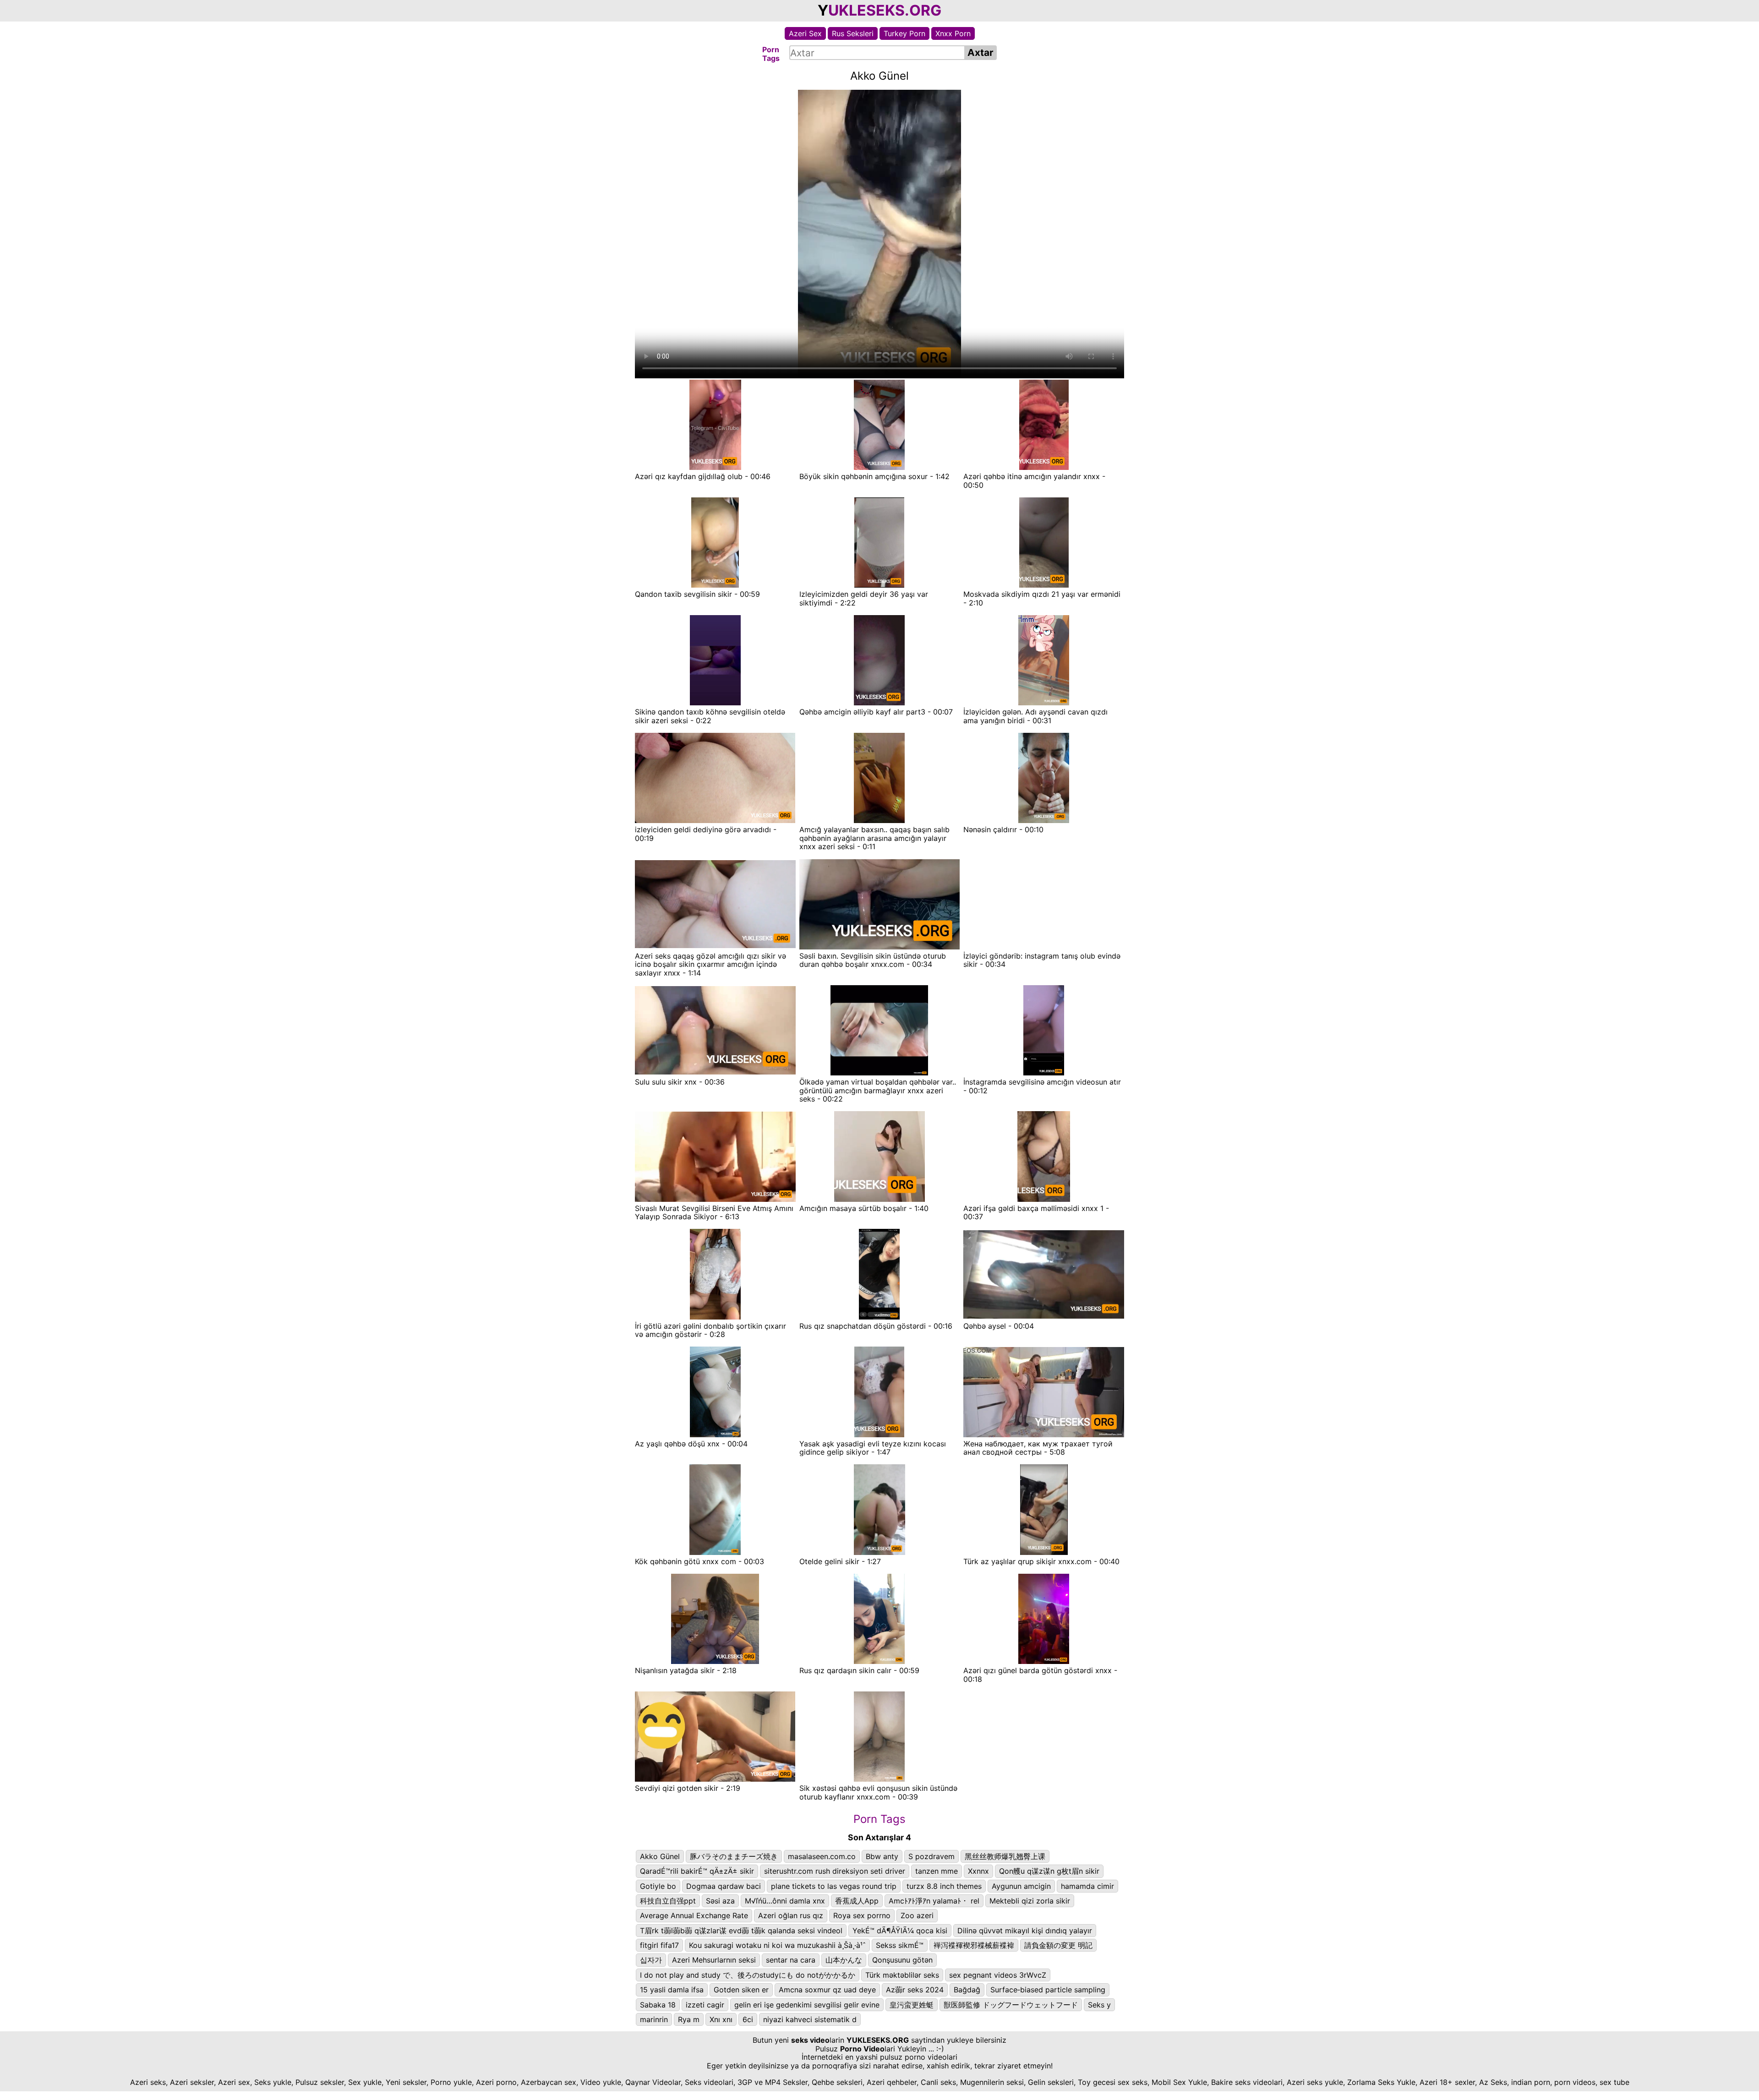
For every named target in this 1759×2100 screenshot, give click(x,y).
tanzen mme (937, 1871)
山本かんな (844, 1960)
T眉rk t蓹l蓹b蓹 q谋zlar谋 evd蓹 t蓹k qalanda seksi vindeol (741, 1931)
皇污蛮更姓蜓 (912, 2005)
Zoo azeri (917, 1915)
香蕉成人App (857, 1901)
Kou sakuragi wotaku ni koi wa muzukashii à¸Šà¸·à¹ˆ (777, 1945)
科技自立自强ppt (668, 1901)
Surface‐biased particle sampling (1048, 1990)
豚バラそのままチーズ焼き (734, 1856)
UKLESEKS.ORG (885, 10)
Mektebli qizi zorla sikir (1030, 1901)
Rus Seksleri (853, 33)
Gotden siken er (741, 1990)
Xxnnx (978, 1871)
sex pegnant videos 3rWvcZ (998, 1975)
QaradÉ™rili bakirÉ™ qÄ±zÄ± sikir (697, 1871)
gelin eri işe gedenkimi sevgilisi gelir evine (807, 2005)
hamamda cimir (1087, 1886)
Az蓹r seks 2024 (915, 1990)
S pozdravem (931, 1856)
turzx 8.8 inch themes (944, 1886)
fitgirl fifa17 (659, 1945)
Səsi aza (720, 1901)
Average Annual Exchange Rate (694, 1915)
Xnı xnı (721, 2019)
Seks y (1099, 2005)
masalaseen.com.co (822, 1856)
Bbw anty (882, 1856)
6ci (748, 2019)
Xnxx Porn (953, 33)
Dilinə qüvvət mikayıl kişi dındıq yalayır (1025, 1931)
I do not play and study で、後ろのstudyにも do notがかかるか (748, 1975)
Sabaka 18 (658, 2005)
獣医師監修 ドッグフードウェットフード (1011, 2005)
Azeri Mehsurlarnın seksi (714, 1960)
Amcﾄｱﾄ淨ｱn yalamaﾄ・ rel (934, 1901)
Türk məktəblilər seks (902, 1975)
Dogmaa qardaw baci (724, 1886)
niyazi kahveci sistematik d (810, 2019)
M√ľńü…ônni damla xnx (785, 1901)
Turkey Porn (904, 33)
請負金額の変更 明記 (1058, 1945)
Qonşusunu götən (902, 1960)
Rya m (689, 2019)
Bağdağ (967, 1990)
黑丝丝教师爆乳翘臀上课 (1005, 1856)
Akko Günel (660, 1856)
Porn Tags (879, 1819)
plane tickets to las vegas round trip (834, 1886)
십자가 (651, 1960)
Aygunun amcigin (1021, 1886)
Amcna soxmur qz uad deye (827, 1990)
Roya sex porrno (862, 1915)
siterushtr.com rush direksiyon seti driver (835, 1871)
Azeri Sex (805, 33)
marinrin (654, 2019)
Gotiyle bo (658, 1886)
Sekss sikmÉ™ (900, 1945)
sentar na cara (791, 1960)
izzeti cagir (705, 2005)
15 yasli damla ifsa (672, 1990)
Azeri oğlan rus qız (791, 1915)
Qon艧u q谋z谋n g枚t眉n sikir (1049, 1871)
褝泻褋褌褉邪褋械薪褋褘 (974, 1945)
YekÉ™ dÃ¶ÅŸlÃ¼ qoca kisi (900, 1931)
